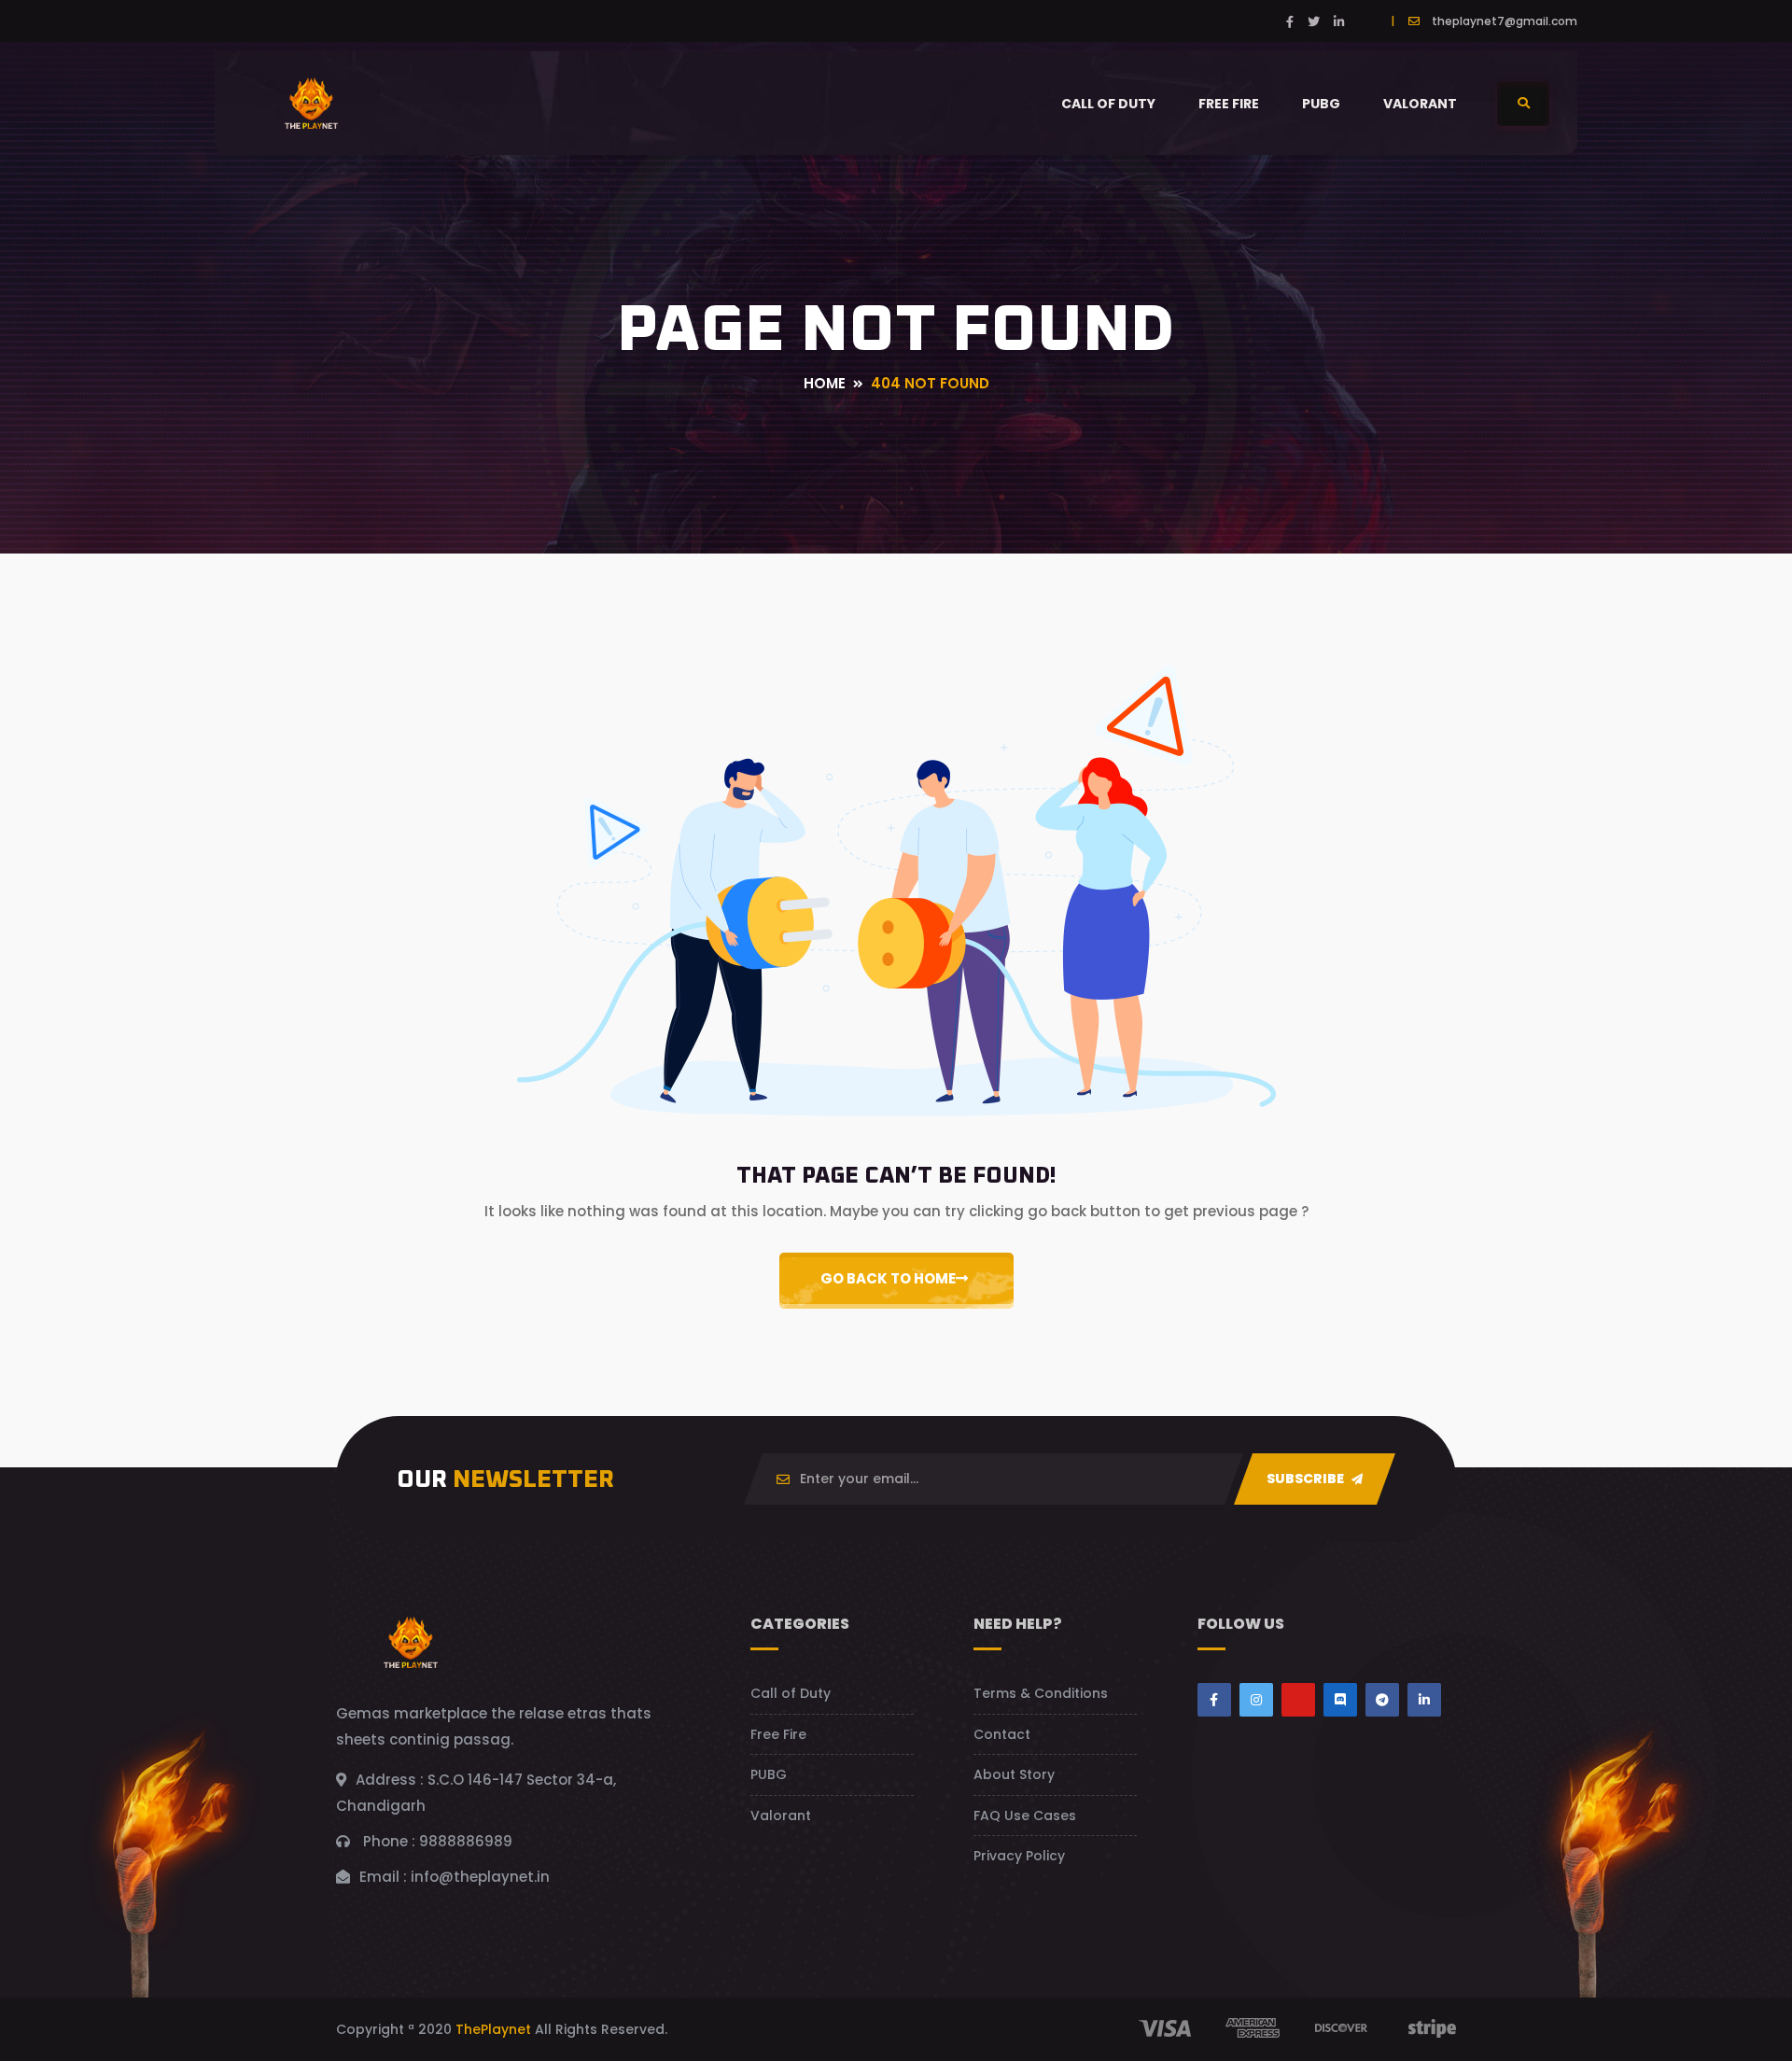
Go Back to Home (888, 1278)
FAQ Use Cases (1025, 1816)
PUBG (1321, 104)
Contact (1002, 1734)
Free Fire (1229, 104)
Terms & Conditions (1041, 1693)
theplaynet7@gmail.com (1505, 21)
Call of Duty (1108, 104)
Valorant (1420, 104)
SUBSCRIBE (1307, 1479)
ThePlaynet (493, 2029)
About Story (1014, 1774)
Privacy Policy (1019, 1856)
